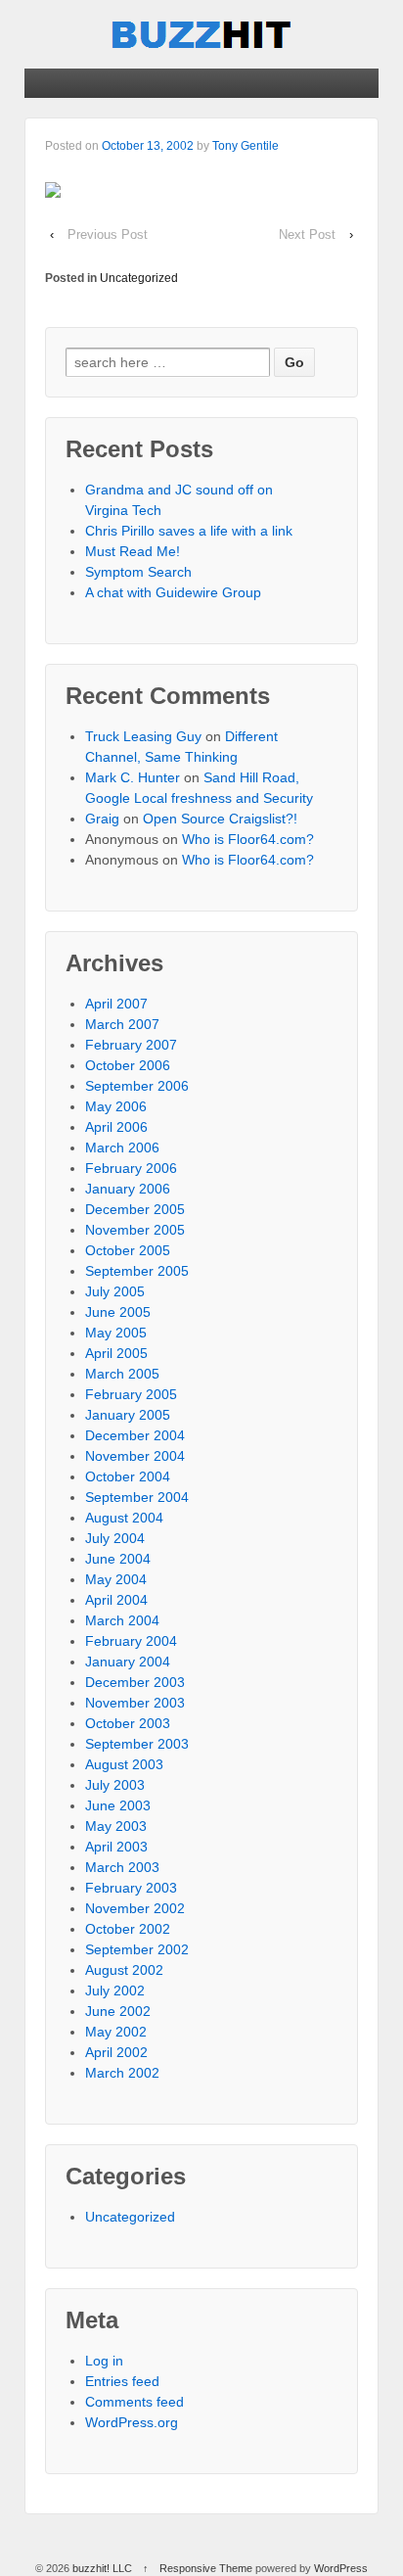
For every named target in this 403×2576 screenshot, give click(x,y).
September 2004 (137, 1497)
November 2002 (135, 1908)
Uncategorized (139, 278)
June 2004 (118, 1559)
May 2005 (116, 1333)
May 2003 (116, 1826)
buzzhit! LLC (102, 2568)
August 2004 (124, 1518)
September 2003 (137, 1744)
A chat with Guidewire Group (173, 592)
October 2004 (128, 1476)
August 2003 (124, 1764)
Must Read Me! (133, 551)
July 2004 (115, 1538)
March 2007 (122, 1024)
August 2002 (124, 1970)
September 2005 (137, 1271)
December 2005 (135, 1209)
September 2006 (137, 1086)
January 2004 (128, 1662)
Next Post (307, 234)
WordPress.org (132, 2422)
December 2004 (135, 1435)
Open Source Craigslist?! (220, 819)
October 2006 (128, 1065)
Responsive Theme (206, 2568)
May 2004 (116, 1579)
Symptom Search (138, 572)
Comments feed (134, 2402)
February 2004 (131, 1641)
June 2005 (118, 1312)
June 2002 (118, 2011)
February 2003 (131, 1888)
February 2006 (131, 1168)
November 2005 (135, 1230)
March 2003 (122, 1867)
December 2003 (135, 1682)
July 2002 (115, 1991)
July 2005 (115, 1291)
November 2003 (135, 1703)
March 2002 (122, 2073)
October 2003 (128, 1723)
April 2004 (116, 1600)
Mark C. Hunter (133, 777)
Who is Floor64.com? (248, 839)
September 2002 (137, 1949)
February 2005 (131, 1394)
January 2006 (128, 1189)
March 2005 (122, 1374)
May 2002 (116, 2032)
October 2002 (128, 1929)
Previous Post (108, 234)
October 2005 (128, 1250)
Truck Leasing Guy (143, 736)
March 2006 (122, 1147)
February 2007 (131, 1045)
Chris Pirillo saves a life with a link (189, 531)
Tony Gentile (246, 146)
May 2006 (116, 1106)
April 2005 (116, 1353)
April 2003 (116, 1847)
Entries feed (122, 2381)
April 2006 (116, 1127)
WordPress (341, 2568)
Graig (102, 819)
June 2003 (118, 1805)
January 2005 (128, 1415)
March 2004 (122, 1620)
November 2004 (135, 1456)
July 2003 (115, 1785)
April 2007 (116, 1004)
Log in (104, 2361)
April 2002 (116, 2052)
